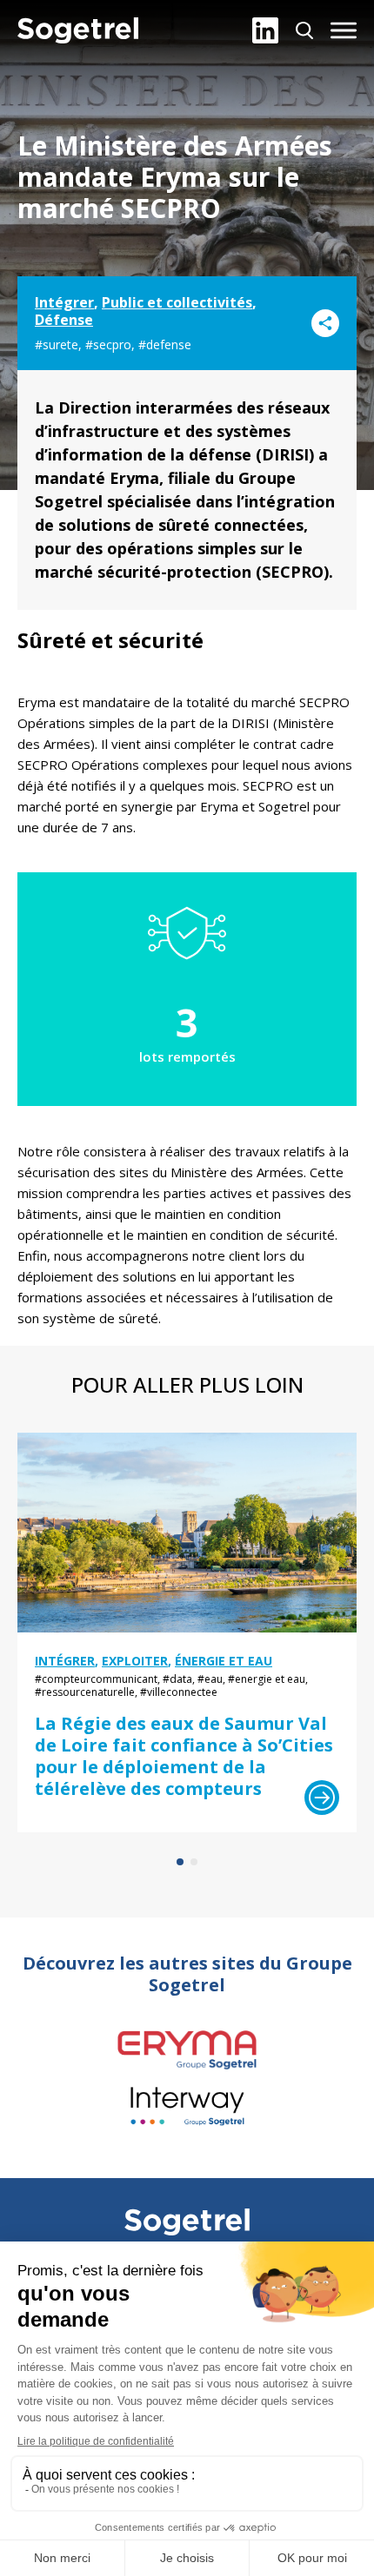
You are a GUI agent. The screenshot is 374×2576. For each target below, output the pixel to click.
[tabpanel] (187, 1632)
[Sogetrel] (78, 30)
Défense (64, 320)
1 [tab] (180, 1862)
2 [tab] (194, 1862)
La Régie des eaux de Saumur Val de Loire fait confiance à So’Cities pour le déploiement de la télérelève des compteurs (184, 1756)
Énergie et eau (224, 1661)
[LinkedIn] (265, 30)
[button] (344, 30)
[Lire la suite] (322, 1798)
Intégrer (64, 302)
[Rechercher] (304, 30)
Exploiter (135, 1661)
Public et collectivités (177, 302)
